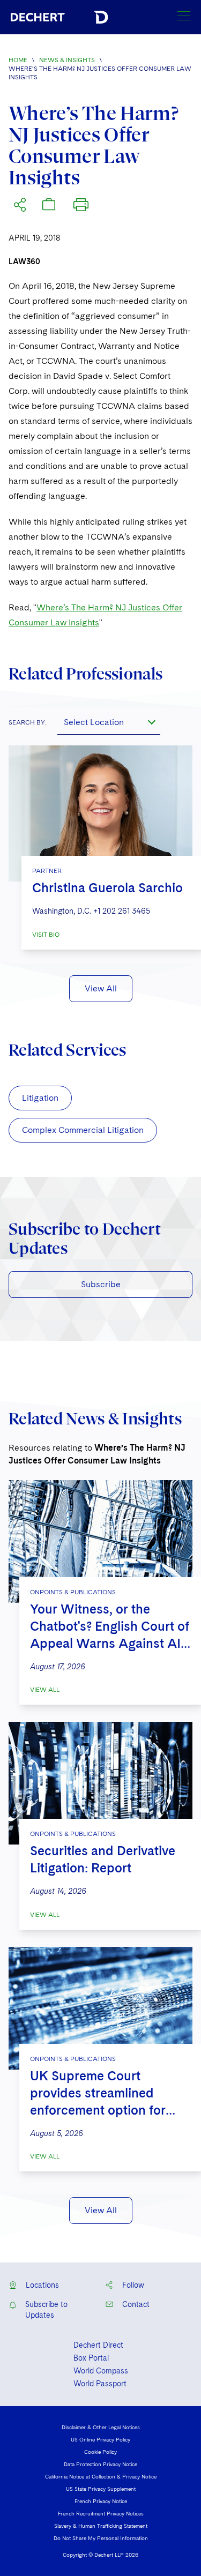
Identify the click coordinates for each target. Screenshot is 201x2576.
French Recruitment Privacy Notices (101, 2513)
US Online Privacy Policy (100, 2439)
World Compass (101, 2371)
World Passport (100, 2384)
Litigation (40, 1098)
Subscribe (101, 1284)
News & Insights (67, 60)
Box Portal (91, 2358)
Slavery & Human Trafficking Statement (101, 2526)
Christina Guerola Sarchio (107, 888)
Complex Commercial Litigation (83, 1130)
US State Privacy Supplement (101, 2489)
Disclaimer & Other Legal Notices (101, 2427)
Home (18, 60)
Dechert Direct (98, 2345)
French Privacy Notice (101, 2501)
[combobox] (109, 722)
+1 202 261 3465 (122, 911)
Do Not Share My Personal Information (101, 2538)
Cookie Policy (100, 2452)
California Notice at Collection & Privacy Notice (101, 2476)
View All (101, 988)
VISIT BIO (46, 935)
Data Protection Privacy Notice (100, 2464)
